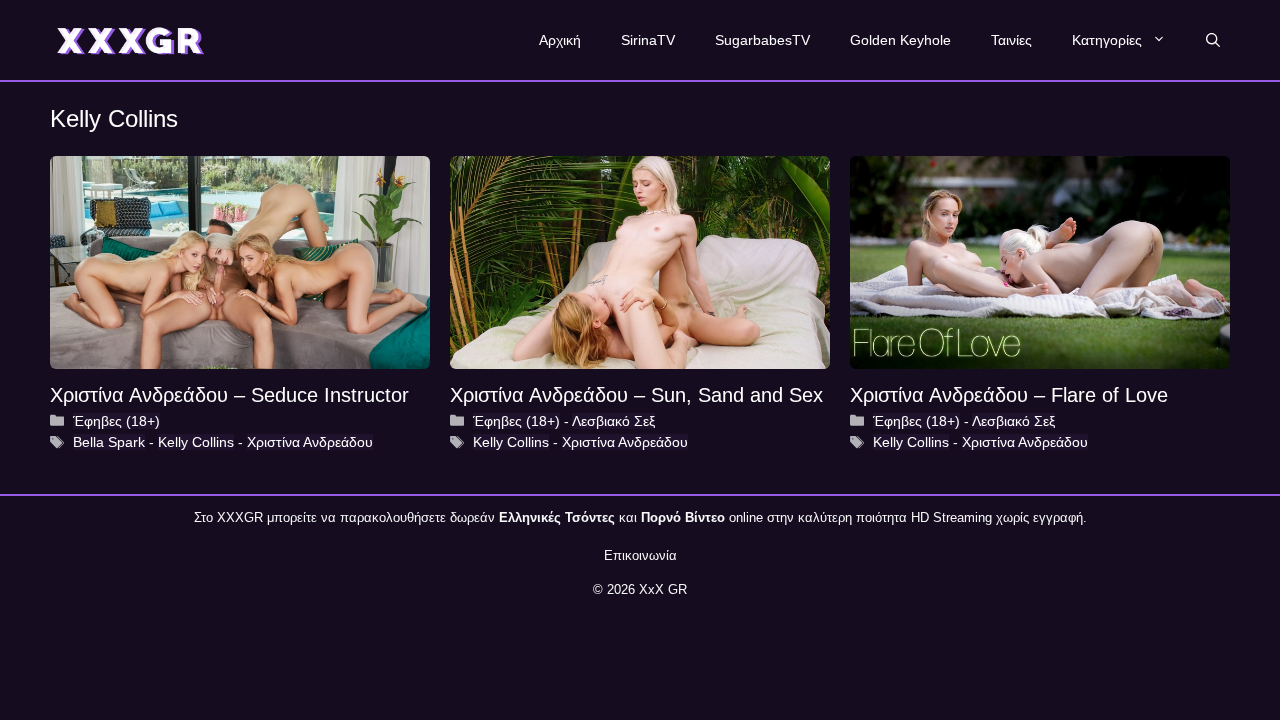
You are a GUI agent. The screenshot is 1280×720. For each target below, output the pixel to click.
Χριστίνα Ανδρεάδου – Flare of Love (1009, 395)
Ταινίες (1011, 40)
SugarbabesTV (762, 40)
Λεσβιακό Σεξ (613, 421)
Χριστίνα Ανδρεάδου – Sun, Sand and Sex (636, 395)
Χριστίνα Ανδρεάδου (310, 442)
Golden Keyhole (900, 40)
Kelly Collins (196, 442)
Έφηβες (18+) (116, 421)
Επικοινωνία (640, 555)
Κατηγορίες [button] (1107, 40)
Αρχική (560, 40)
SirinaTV (648, 40)
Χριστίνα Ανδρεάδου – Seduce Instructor (229, 395)
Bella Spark (109, 442)
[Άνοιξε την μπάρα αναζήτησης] (1213, 40)
